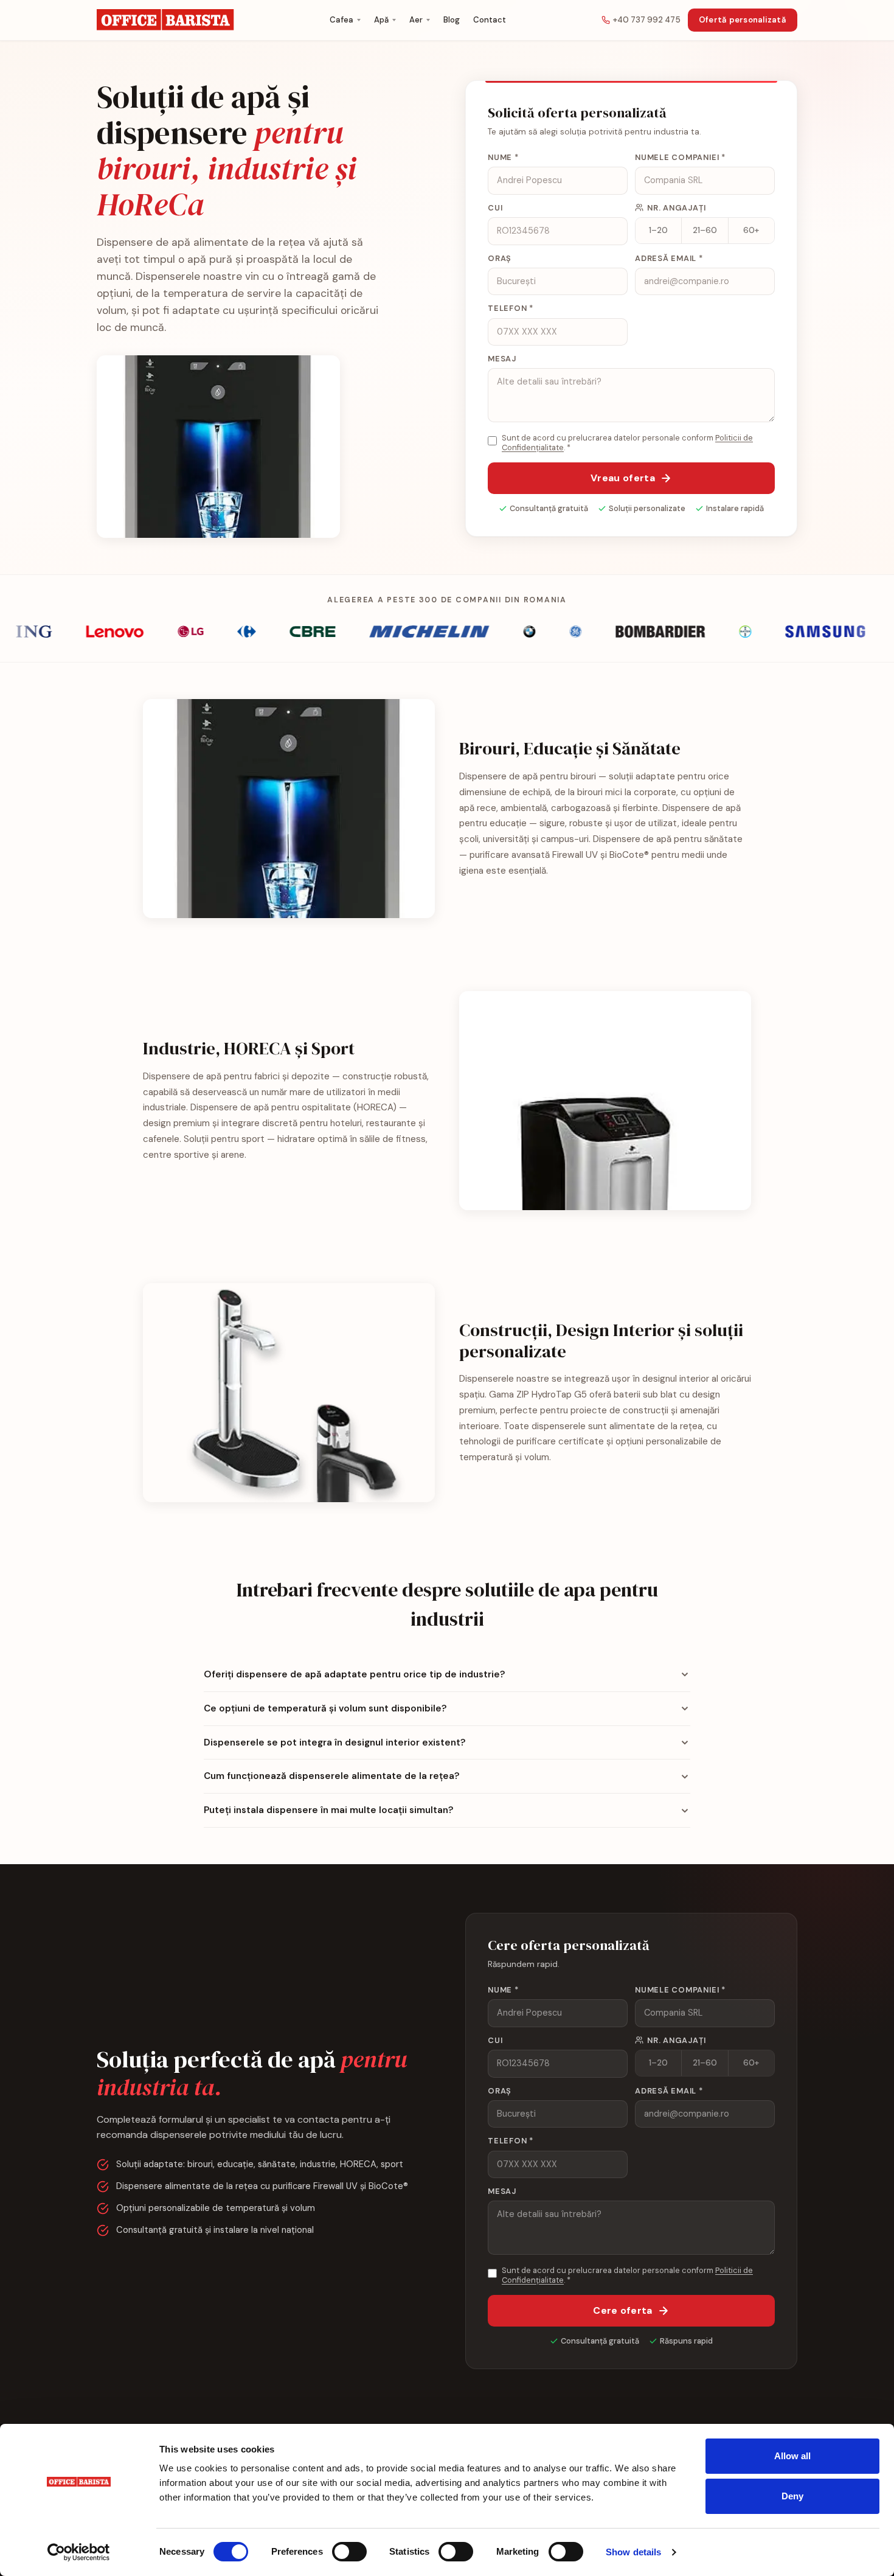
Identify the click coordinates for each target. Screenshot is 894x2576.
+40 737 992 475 (647, 20)
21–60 (705, 230)
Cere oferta (623, 2310)
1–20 (658, 230)
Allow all (793, 2456)
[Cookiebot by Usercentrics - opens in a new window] (79, 2552)
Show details (633, 2552)
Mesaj (502, 359)
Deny (792, 2496)
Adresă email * (669, 258)
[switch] (349, 2552)
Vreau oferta (623, 478)
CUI (495, 208)
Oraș (500, 258)
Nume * (503, 157)
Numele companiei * (680, 157)
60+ (751, 230)
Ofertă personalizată (743, 20)
